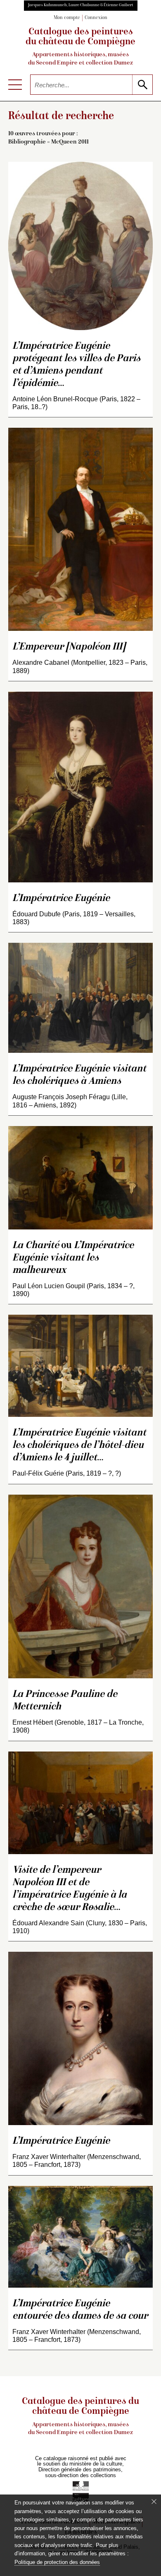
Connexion (96, 18)
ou (73, 1258)
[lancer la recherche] (142, 85)
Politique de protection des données (57, 2562)
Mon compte (67, 18)
